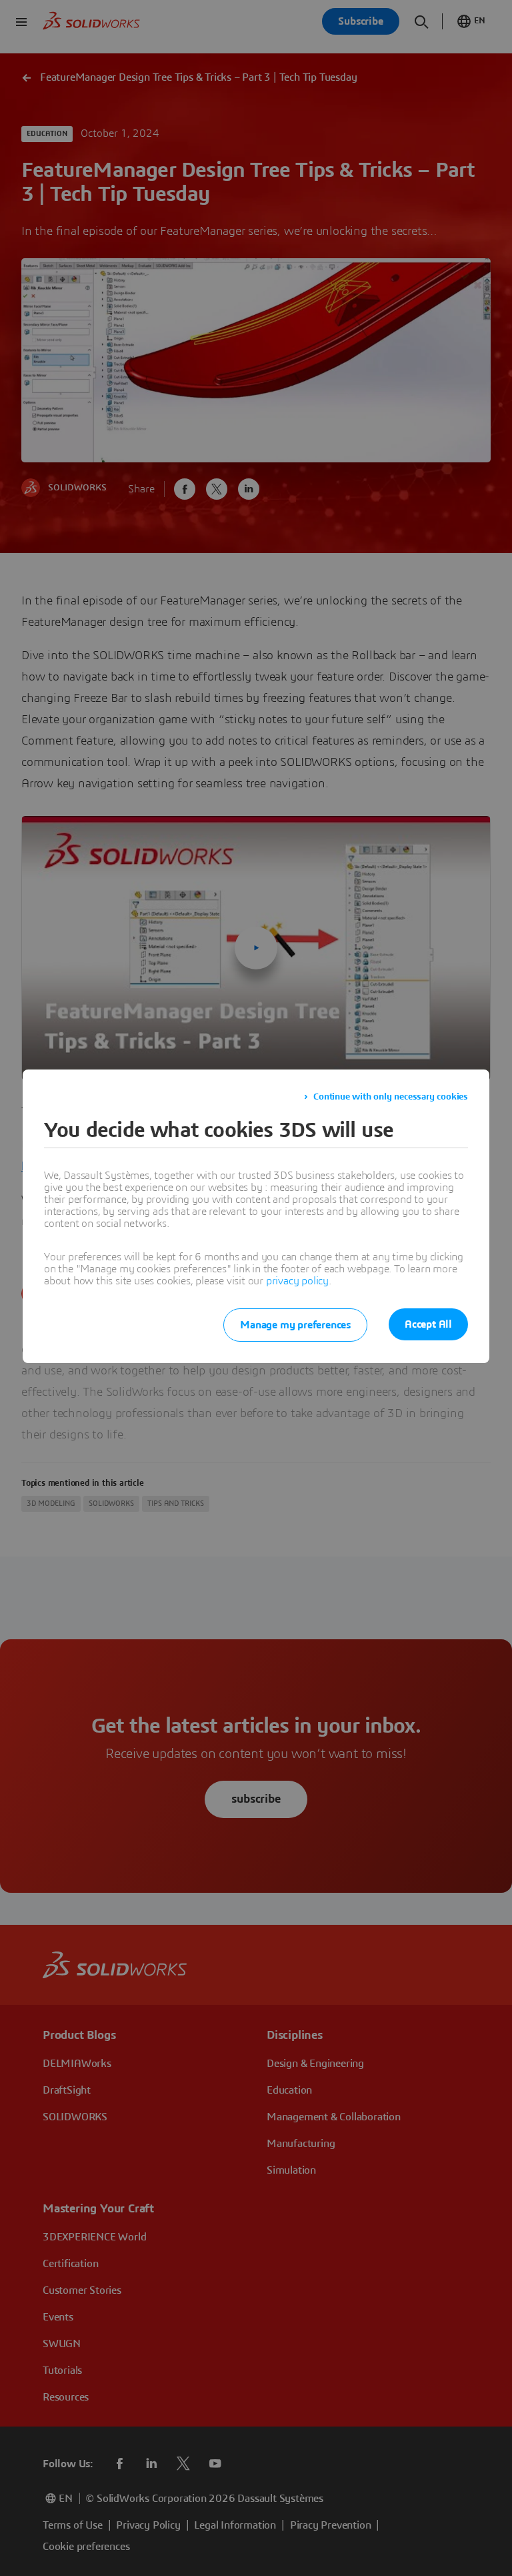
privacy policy (297, 1281)
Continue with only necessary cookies (391, 1097)
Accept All (428, 1324)
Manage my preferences (295, 1325)
